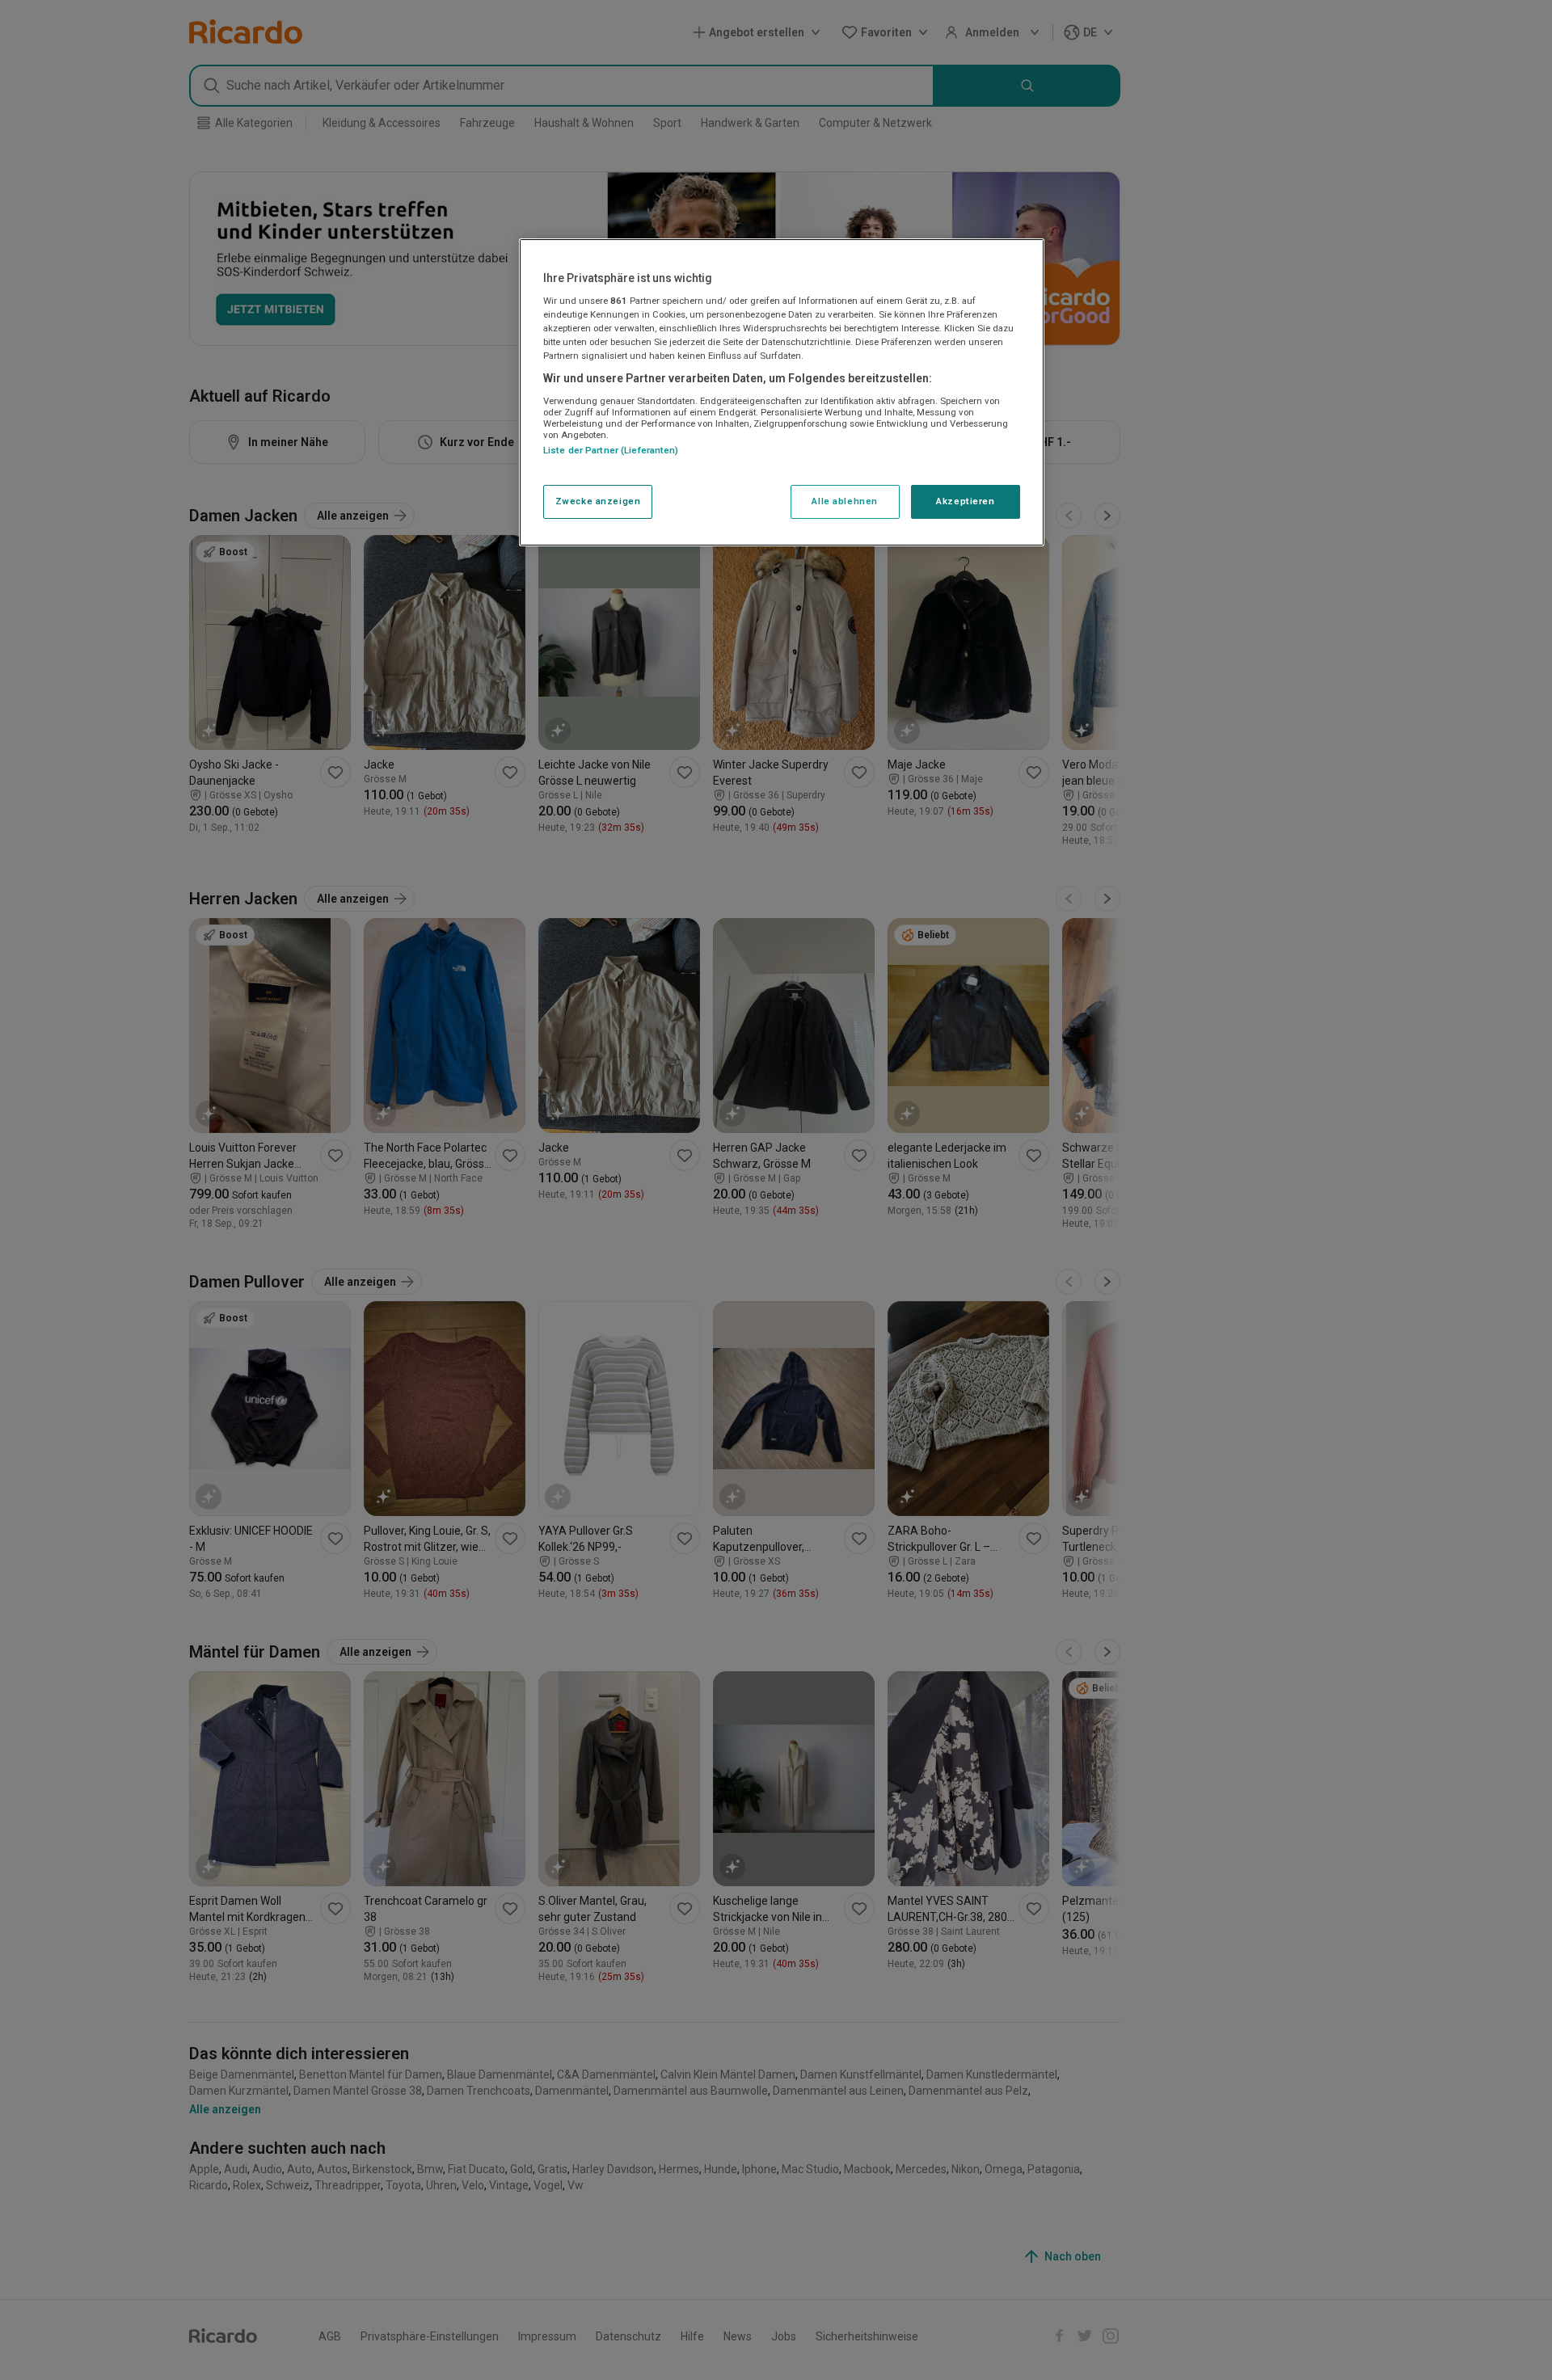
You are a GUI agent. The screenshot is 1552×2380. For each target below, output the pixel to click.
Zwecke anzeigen (598, 501)
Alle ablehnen (844, 501)
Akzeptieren (965, 501)
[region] (782, 393)
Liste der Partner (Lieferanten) (611, 450)
